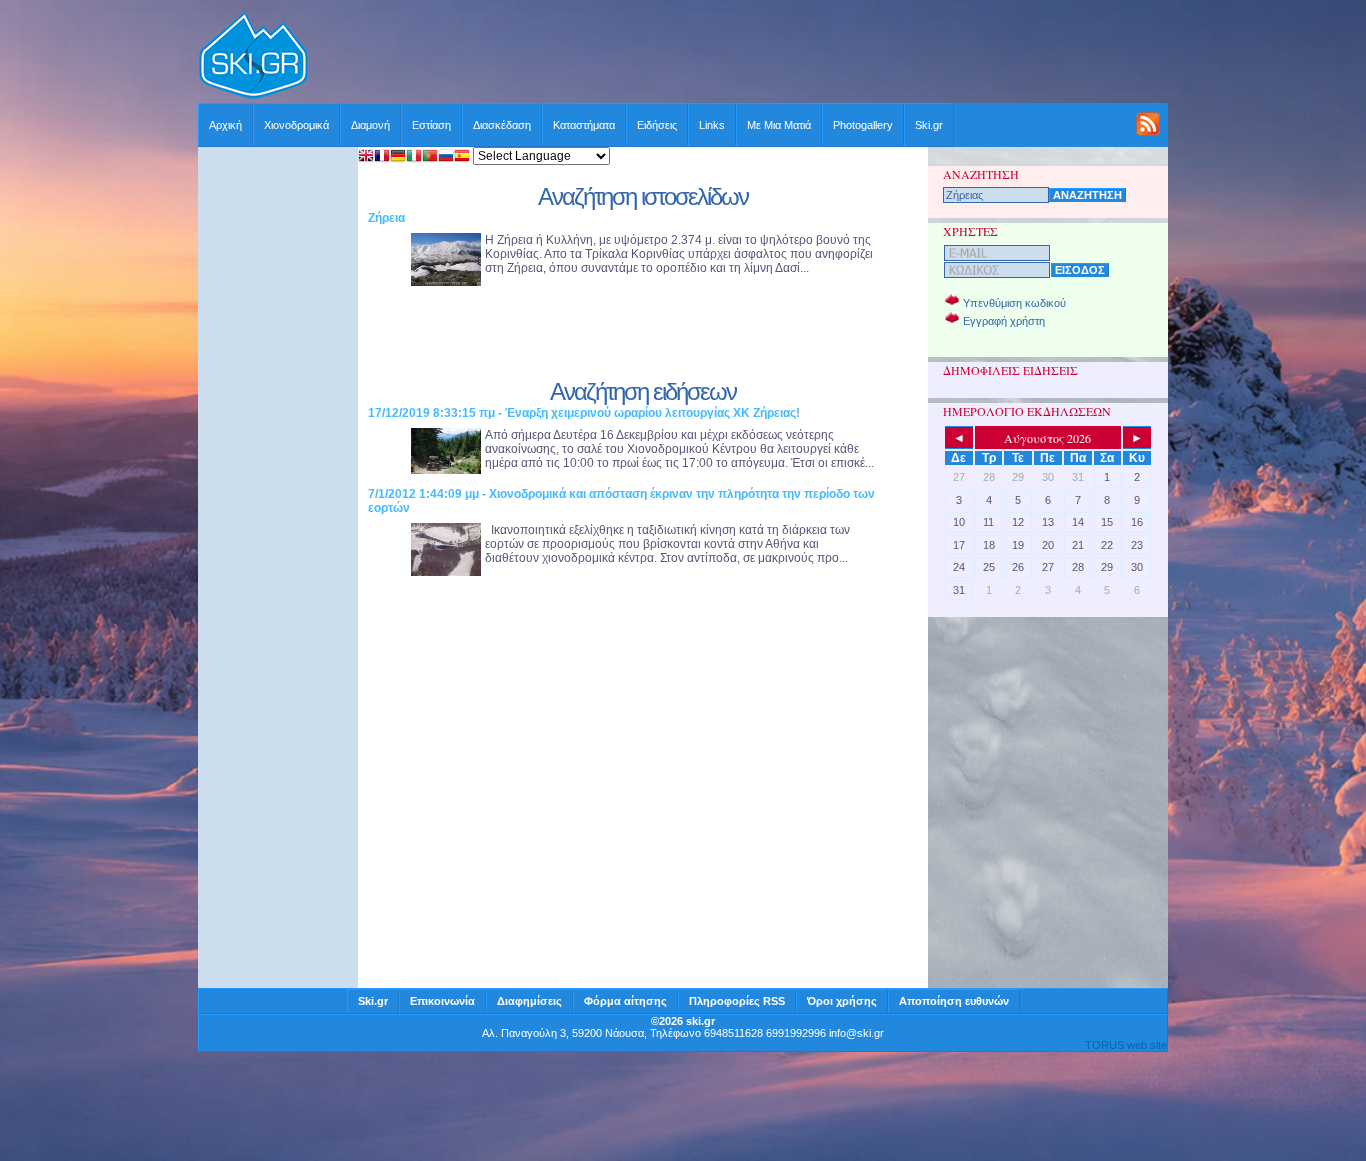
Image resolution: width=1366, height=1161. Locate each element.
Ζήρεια (386, 218)
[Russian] (446, 157)
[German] (398, 157)
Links (712, 125)
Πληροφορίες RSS (737, 1001)
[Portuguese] (430, 157)
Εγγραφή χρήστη (1004, 321)
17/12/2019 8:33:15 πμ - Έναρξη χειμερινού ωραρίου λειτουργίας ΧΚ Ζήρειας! (584, 413)
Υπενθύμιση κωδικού (1014, 303)
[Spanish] (462, 157)
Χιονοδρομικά (296, 125)
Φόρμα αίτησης (625, 1001)
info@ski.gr (856, 1033)
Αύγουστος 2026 (1047, 438)
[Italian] (414, 157)
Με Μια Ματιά (779, 125)
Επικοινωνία (442, 1001)
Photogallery (863, 125)
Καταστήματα (584, 125)
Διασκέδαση (502, 125)
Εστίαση (431, 125)
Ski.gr (929, 125)
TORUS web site (1126, 1045)
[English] (366, 157)
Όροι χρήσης (842, 1001)
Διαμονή (370, 125)
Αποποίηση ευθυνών (954, 1001)
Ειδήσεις (657, 125)
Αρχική (225, 125)
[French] (382, 157)
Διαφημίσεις (529, 1001)
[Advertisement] (739, 57)
